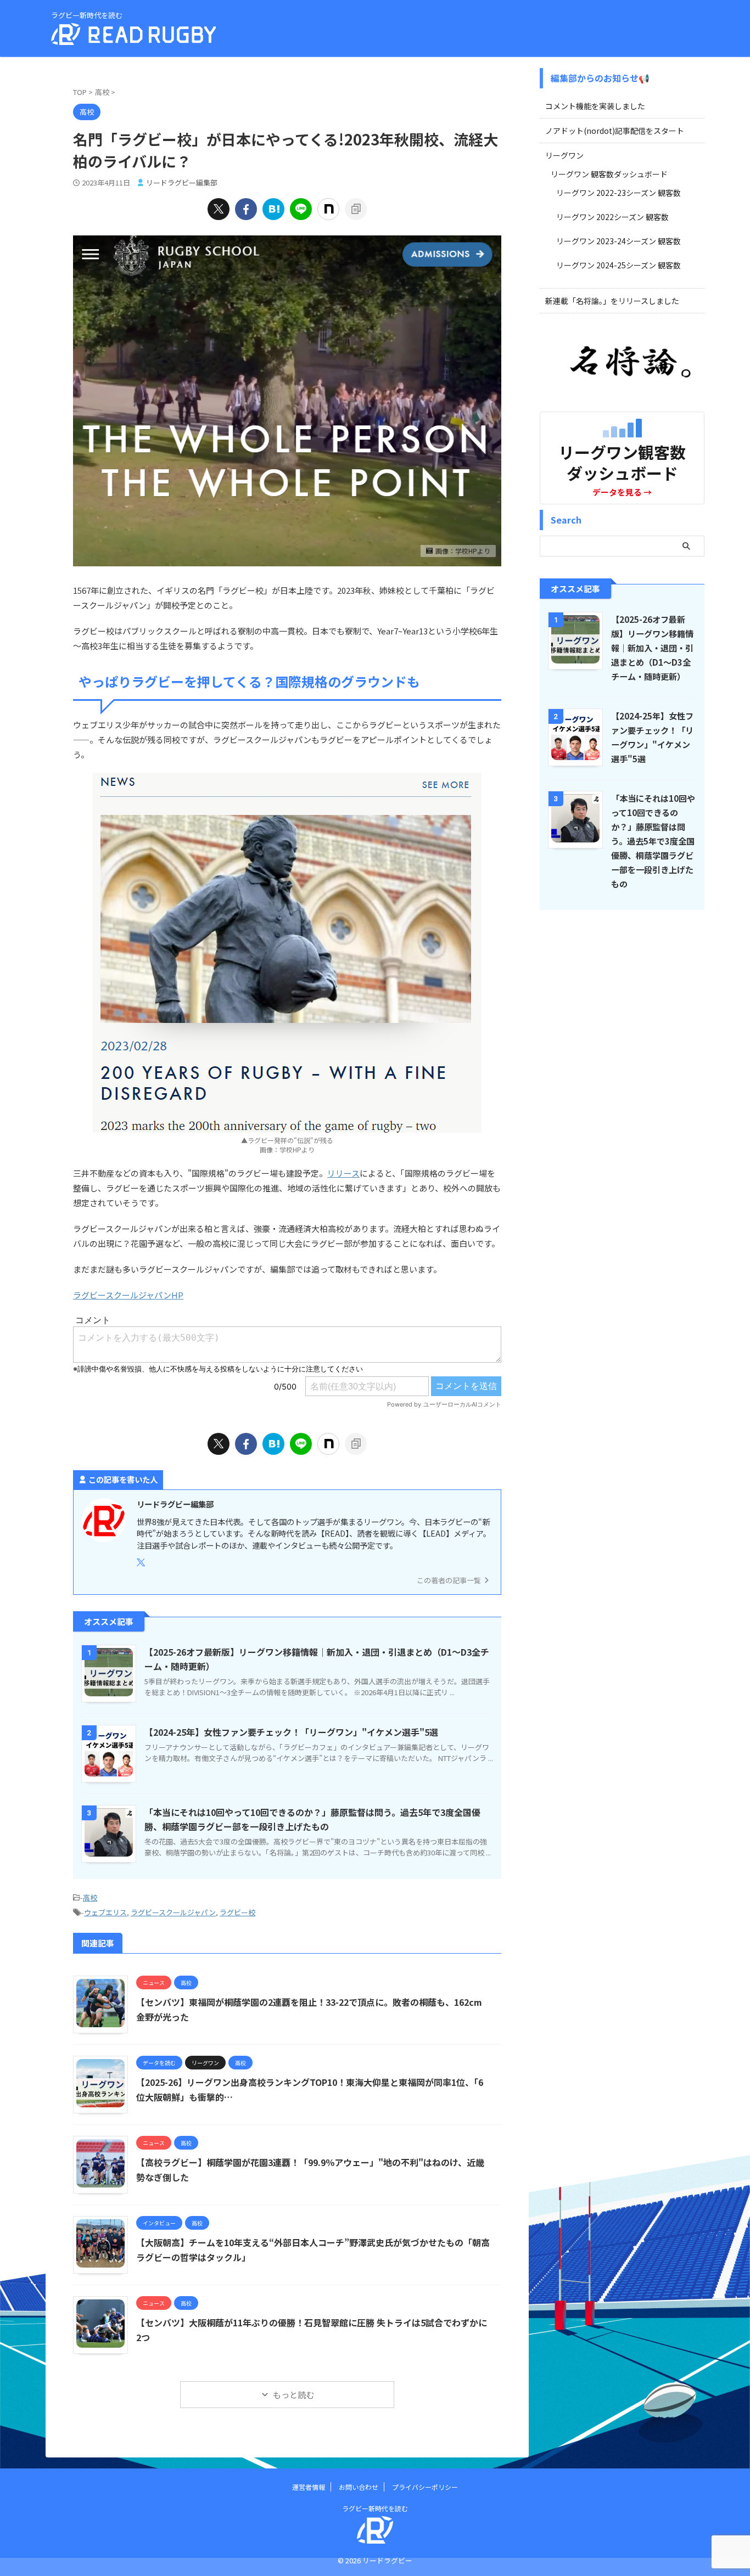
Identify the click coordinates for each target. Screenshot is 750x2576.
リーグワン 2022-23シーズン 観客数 (619, 193)
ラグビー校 (237, 1912)
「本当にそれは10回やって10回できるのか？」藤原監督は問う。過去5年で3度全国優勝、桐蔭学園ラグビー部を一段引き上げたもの (653, 841)
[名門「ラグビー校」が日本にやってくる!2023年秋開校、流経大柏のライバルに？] (273, 209)
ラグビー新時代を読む (375, 2508)
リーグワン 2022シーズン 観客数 (612, 217)
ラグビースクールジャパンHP (128, 1295)
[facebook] (246, 209)
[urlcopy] (356, 209)
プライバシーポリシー (425, 2487)
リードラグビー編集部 (182, 182)
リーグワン (564, 155)
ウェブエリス (105, 1912)
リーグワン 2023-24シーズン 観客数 (619, 241)
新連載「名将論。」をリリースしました (612, 301)
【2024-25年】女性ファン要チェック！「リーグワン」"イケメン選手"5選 (291, 1732)
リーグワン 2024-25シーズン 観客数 (619, 265)
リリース (343, 1173)
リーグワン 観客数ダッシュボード (609, 174)
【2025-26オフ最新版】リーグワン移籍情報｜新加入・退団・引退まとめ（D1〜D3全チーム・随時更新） (652, 648)
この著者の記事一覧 (449, 1580)
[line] (301, 209)
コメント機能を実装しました (595, 106)
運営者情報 (309, 2487)
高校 (90, 1897)
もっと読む (293, 2395)
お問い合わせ (359, 2487)
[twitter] (219, 209)
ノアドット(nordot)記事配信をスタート (615, 131)
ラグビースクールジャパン (173, 1912)
